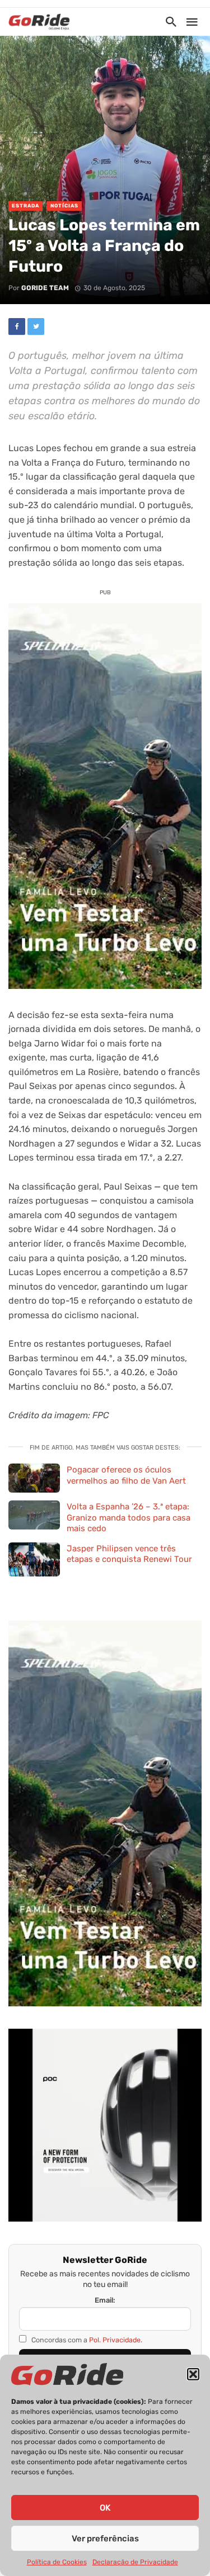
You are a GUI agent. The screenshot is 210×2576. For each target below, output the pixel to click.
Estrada (25, 206)
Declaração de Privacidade (135, 2562)
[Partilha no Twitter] (36, 326)
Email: (105, 2300)
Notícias (64, 206)
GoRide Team (45, 288)
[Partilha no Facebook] (17, 326)
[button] (193, 2374)
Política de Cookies (57, 2562)
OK (105, 2508)
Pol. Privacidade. (116, 2340)
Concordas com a (86, 2340)
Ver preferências (105, 2539)
